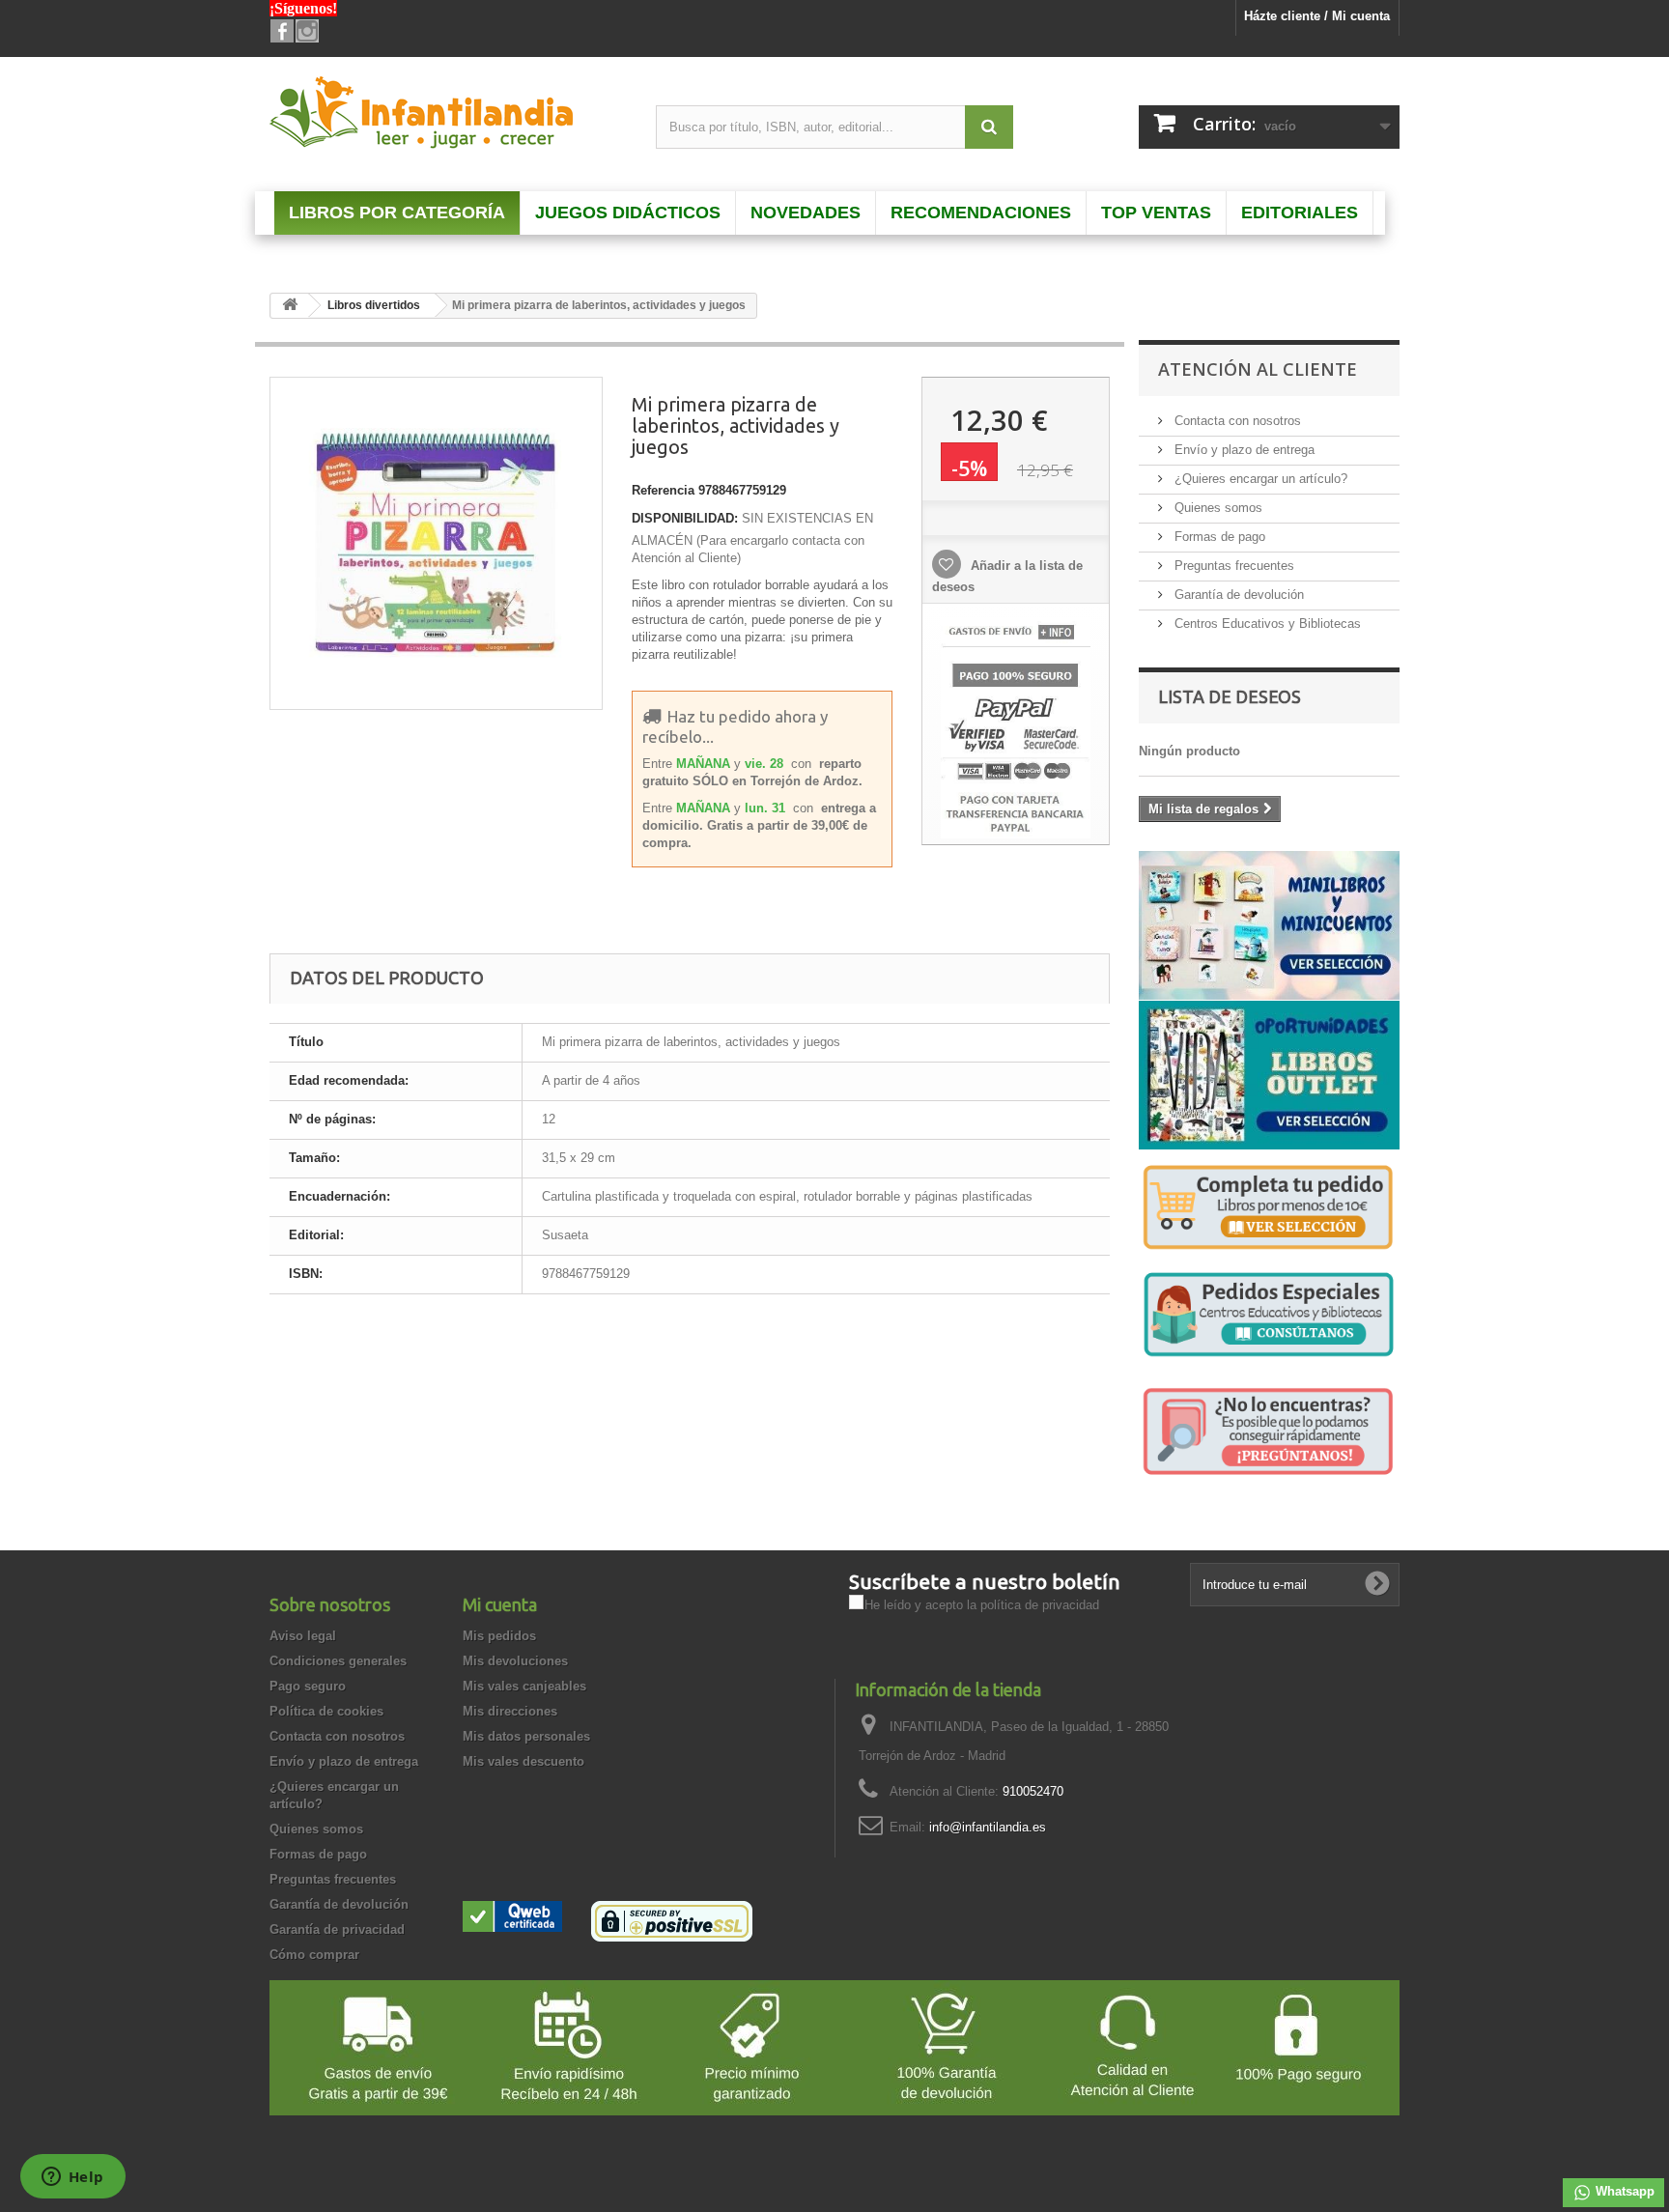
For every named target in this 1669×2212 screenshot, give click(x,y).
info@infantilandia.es (988, 1827)
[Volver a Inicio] (290, 306)
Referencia (663, 490)
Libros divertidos (374, 305)
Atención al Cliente (1258, 369)
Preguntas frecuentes (1232, 566)
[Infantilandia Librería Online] (448, 117)
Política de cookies (326, 1711)
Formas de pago (1218, 537)
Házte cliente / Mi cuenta (1317, 16)
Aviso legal (303, 1636)
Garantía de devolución (1237, 595)
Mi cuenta (500, 1604)
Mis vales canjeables (524, 1686)
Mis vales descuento (523, 1761)
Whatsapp (1623, 2191)
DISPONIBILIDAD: (685, 518)
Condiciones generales (338, 1661)
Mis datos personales (526, 1736)
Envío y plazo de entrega (1243, 450)
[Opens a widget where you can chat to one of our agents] (72, 2178)
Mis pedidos (499, 1636)
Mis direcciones (510, 1711)
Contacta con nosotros (1236, 421)
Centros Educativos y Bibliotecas (1266, 624)
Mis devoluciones (515, 1661)
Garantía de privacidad (337, 1929)
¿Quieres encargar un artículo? (1259, 479)
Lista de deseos (1230, 696)
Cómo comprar (314, 1955)
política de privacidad (1040, 1605)
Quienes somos (1216, 508)
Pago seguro (308, 1686)
